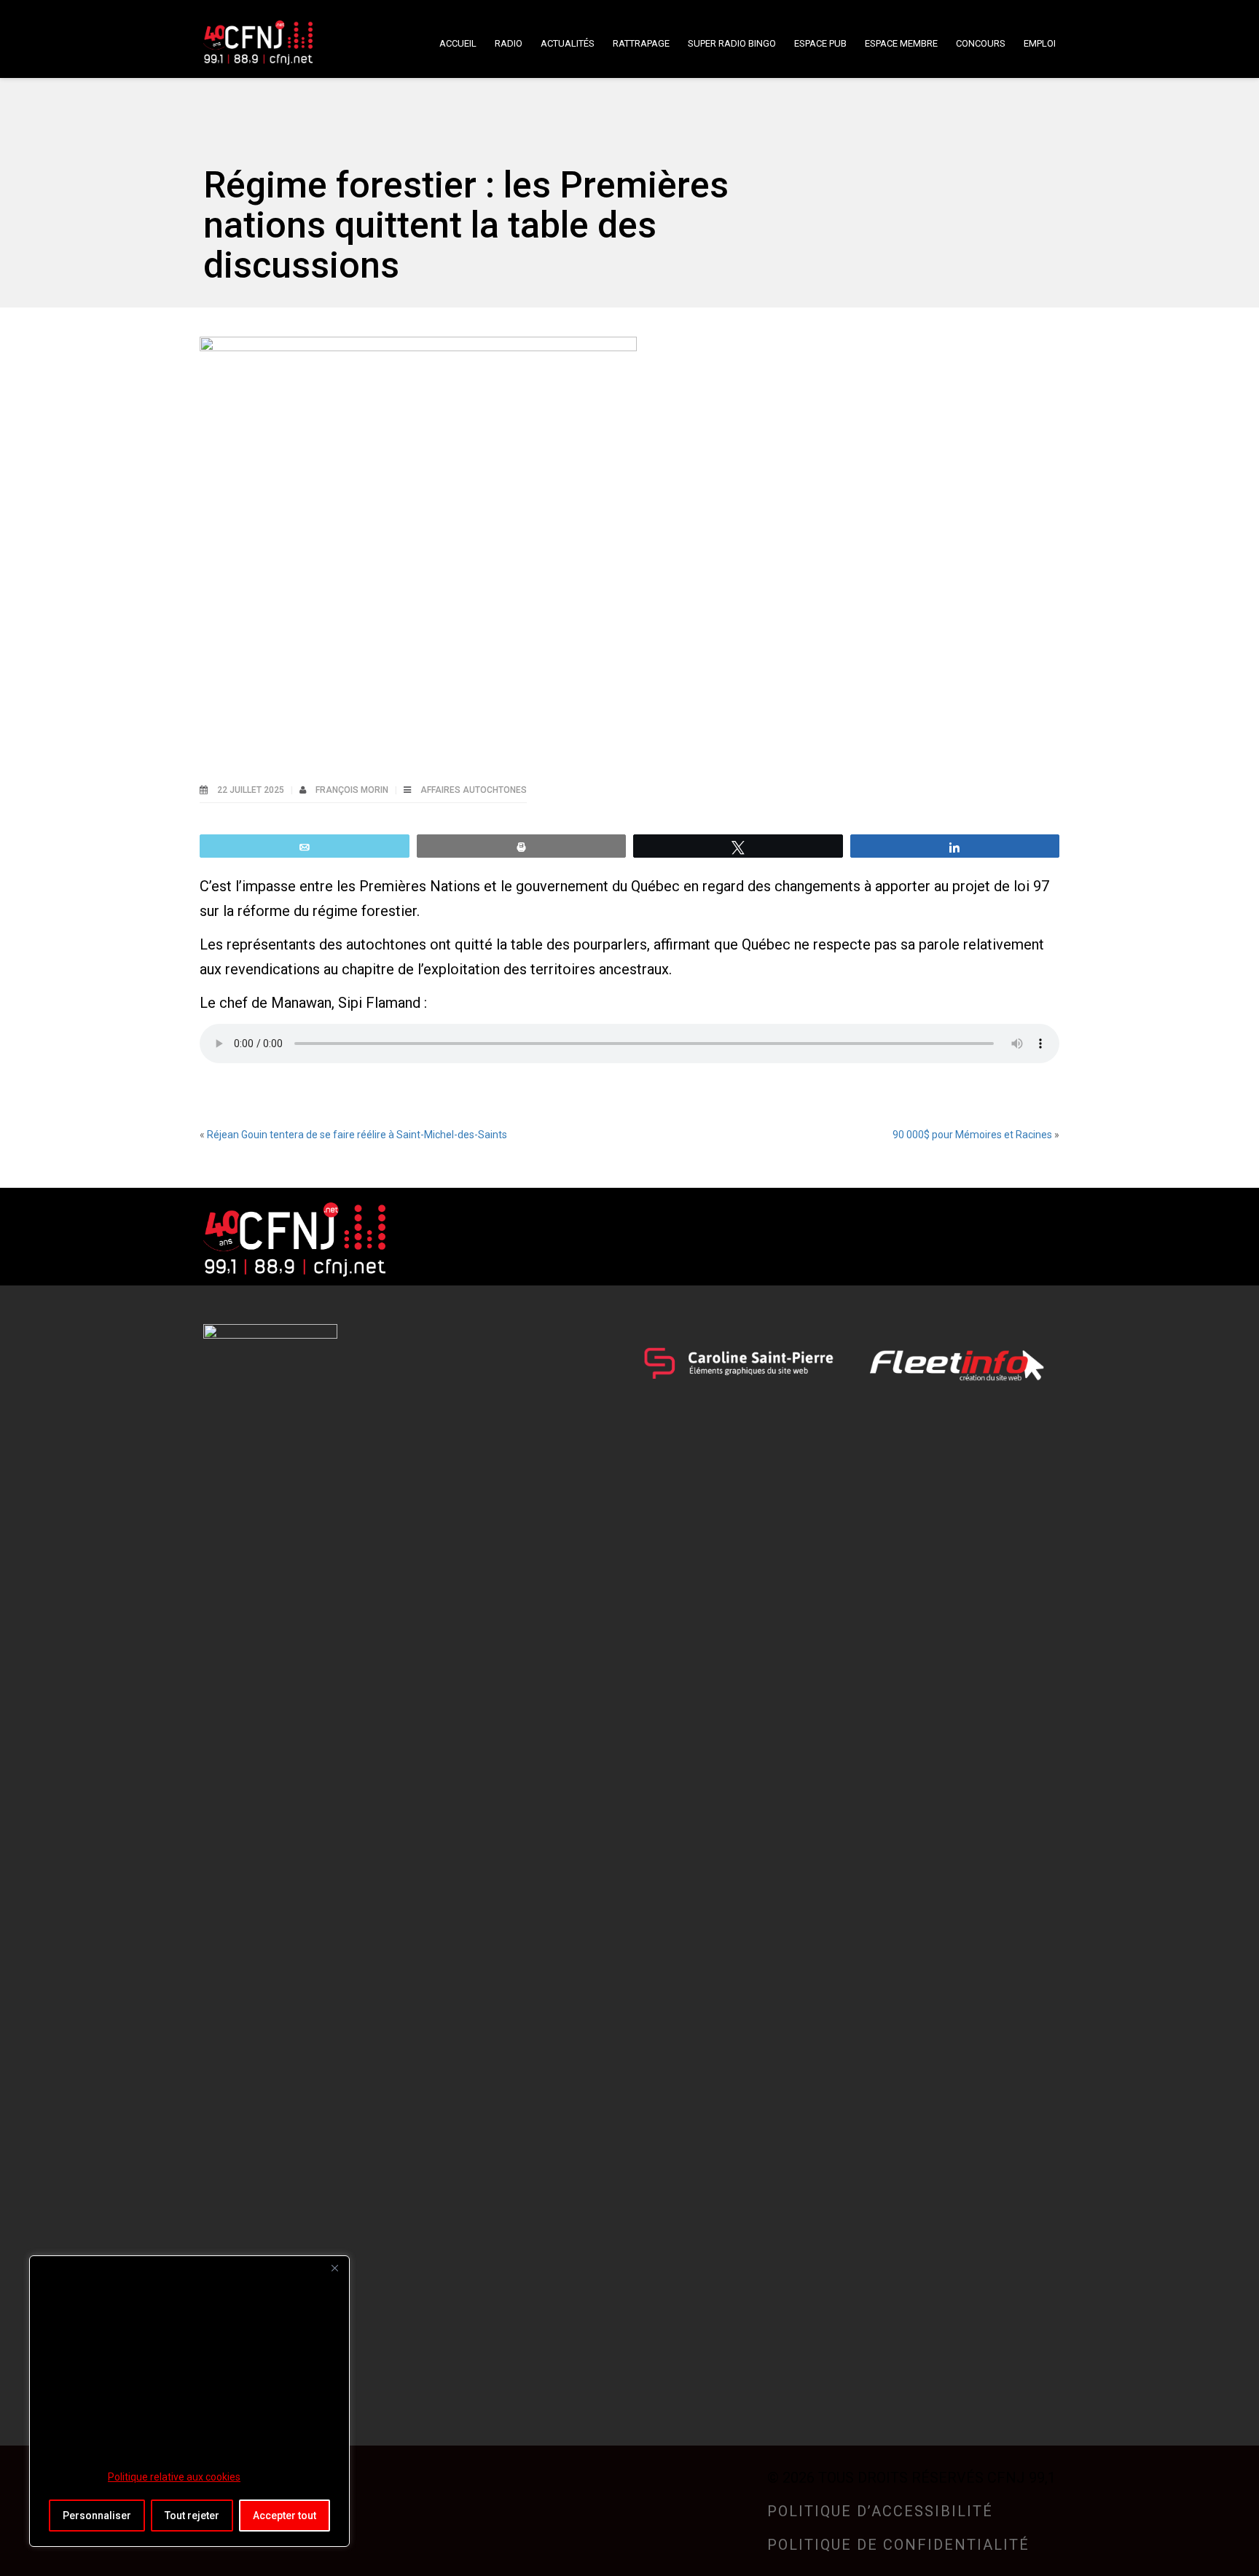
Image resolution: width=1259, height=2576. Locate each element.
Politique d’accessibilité (880, 2511)
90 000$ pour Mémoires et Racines (972, 1135)
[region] (189, 2401)
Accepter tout (285, 2516)
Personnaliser (97, 2516)
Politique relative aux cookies (174, 2477)
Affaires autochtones (474, 790)
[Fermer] (334, 2268)
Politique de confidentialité (898, 2545)
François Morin (353, 790)
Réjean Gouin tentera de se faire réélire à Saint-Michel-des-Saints (357, 1135)
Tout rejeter (192, 2516)
